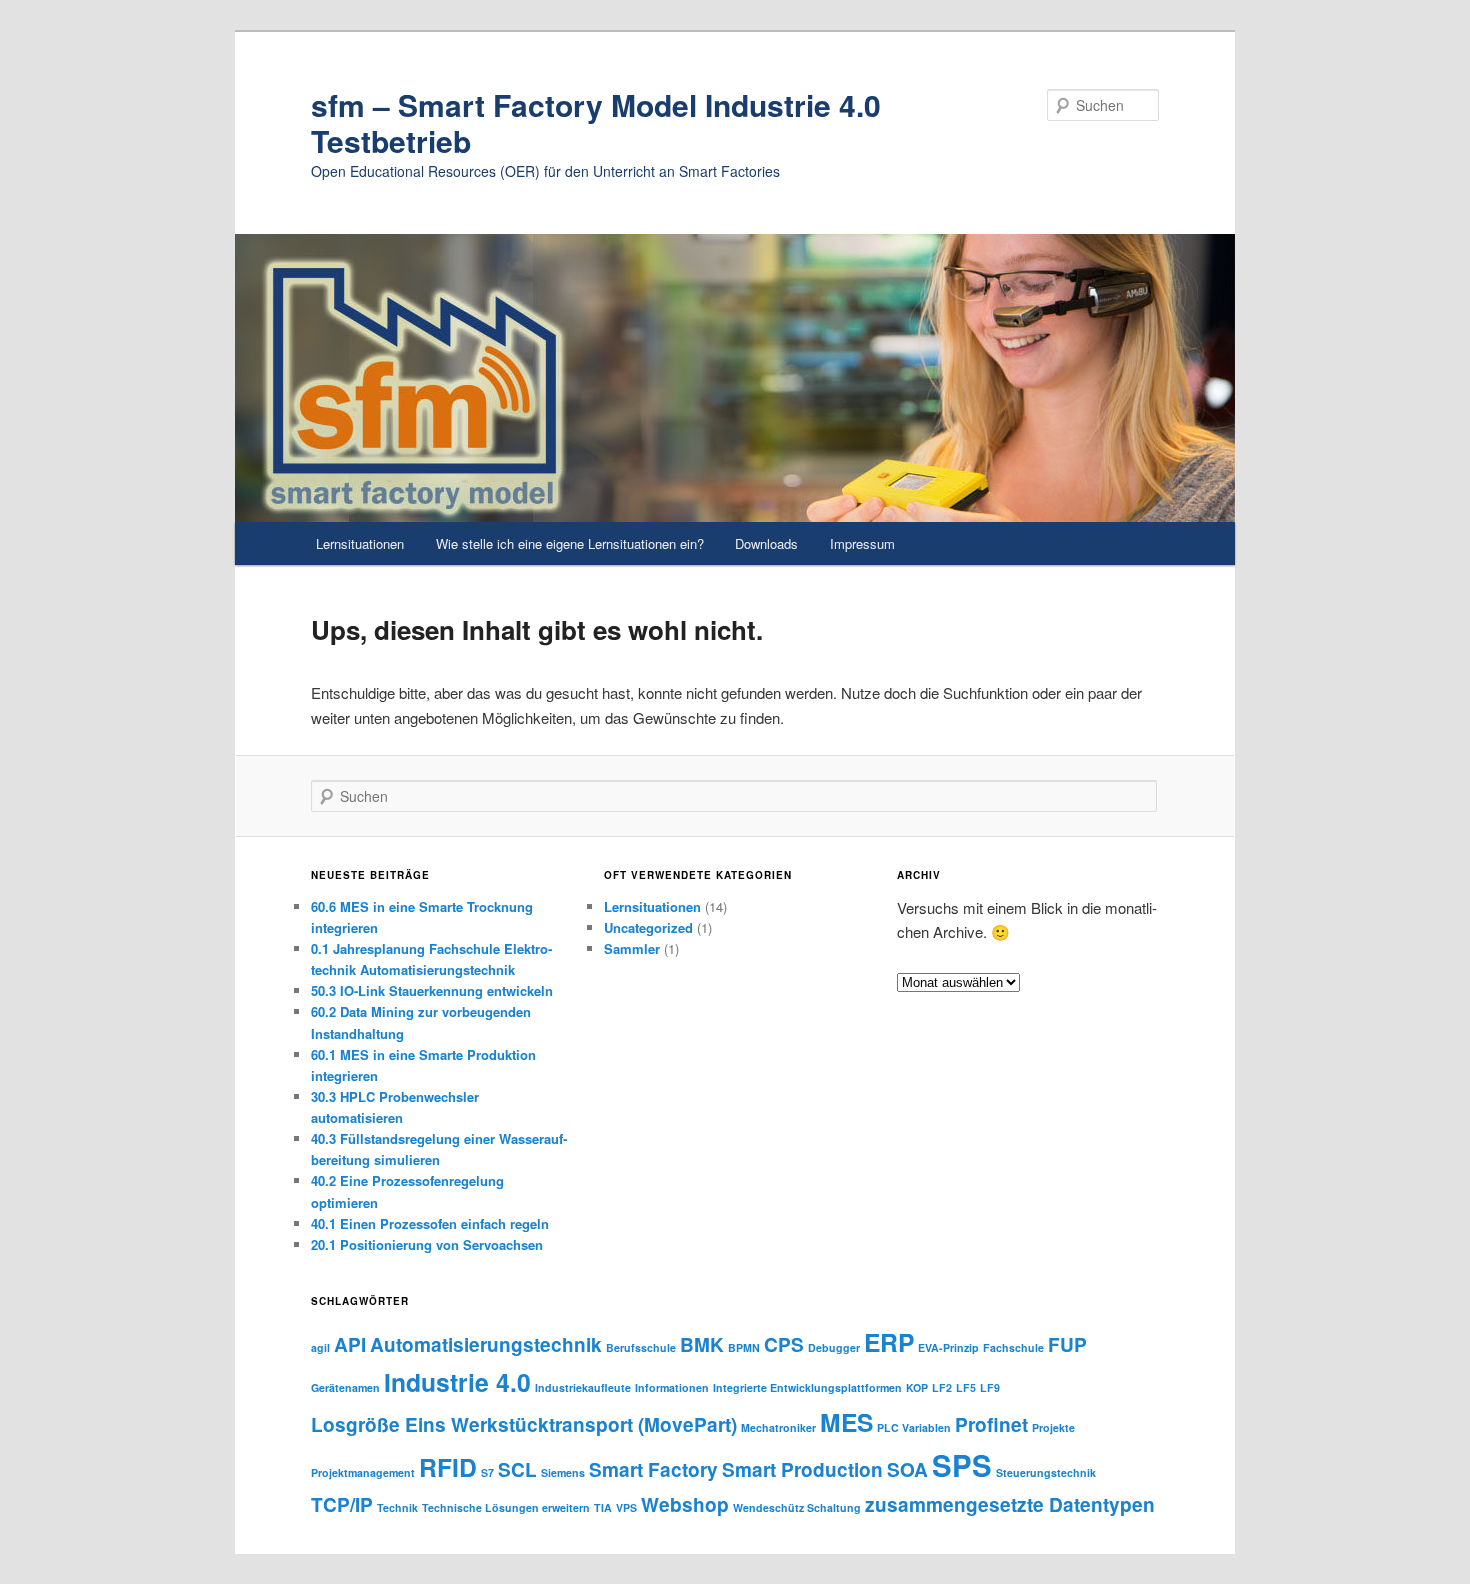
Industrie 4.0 (457, 1382)
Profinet (991, 1424)
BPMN (744, 1347)
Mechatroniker (778, 1427)
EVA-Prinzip (948, 1347)
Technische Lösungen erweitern (506, 1507)
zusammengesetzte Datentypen (1010, 1504)
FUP (1067, 1344)
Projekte (1053, 1427)
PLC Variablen (914, 1427)
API (350, 1344)
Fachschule (1013, 1347)
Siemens (563, 1472)
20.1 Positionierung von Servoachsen (427, 1244)
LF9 (990, 1387)
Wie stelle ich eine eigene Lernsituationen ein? (570, 543)
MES (846, 1422)
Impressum (862, 543)
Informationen (672, 1387)
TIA (603, 1507)
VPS (626, 1507)
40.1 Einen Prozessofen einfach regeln (430, 1223)
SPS (962, 1465)
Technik (397, 1507)
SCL (517, 1469)
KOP (917, 1387)
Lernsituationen (360, 543)
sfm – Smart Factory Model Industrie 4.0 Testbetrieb (596, 122)
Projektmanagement (363, 1472)
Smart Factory (653, 1469)
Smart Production (802, 1469)
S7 (487, 1472)
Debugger (834, 1347)
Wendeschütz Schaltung (797, 1507)
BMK (702, 1344)
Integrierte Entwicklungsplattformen (807, 1387)
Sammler (632, 948)
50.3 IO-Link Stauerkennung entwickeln (432, 990)
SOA (907, 1469)
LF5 (966, 1387)
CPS (784, 1344)
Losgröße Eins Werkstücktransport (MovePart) (524, 1424)
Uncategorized (648, 927)
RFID (448, 1467)
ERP (889, 1342)
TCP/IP (342, 1504)
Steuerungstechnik (1046, 1472)
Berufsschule (641, 1347)
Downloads (766, 543)
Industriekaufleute (583, 1387)
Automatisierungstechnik (486, 1344)
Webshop (685, 1504)
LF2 (942, 1387)
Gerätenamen (345, 1387)
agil (320, 1347)
